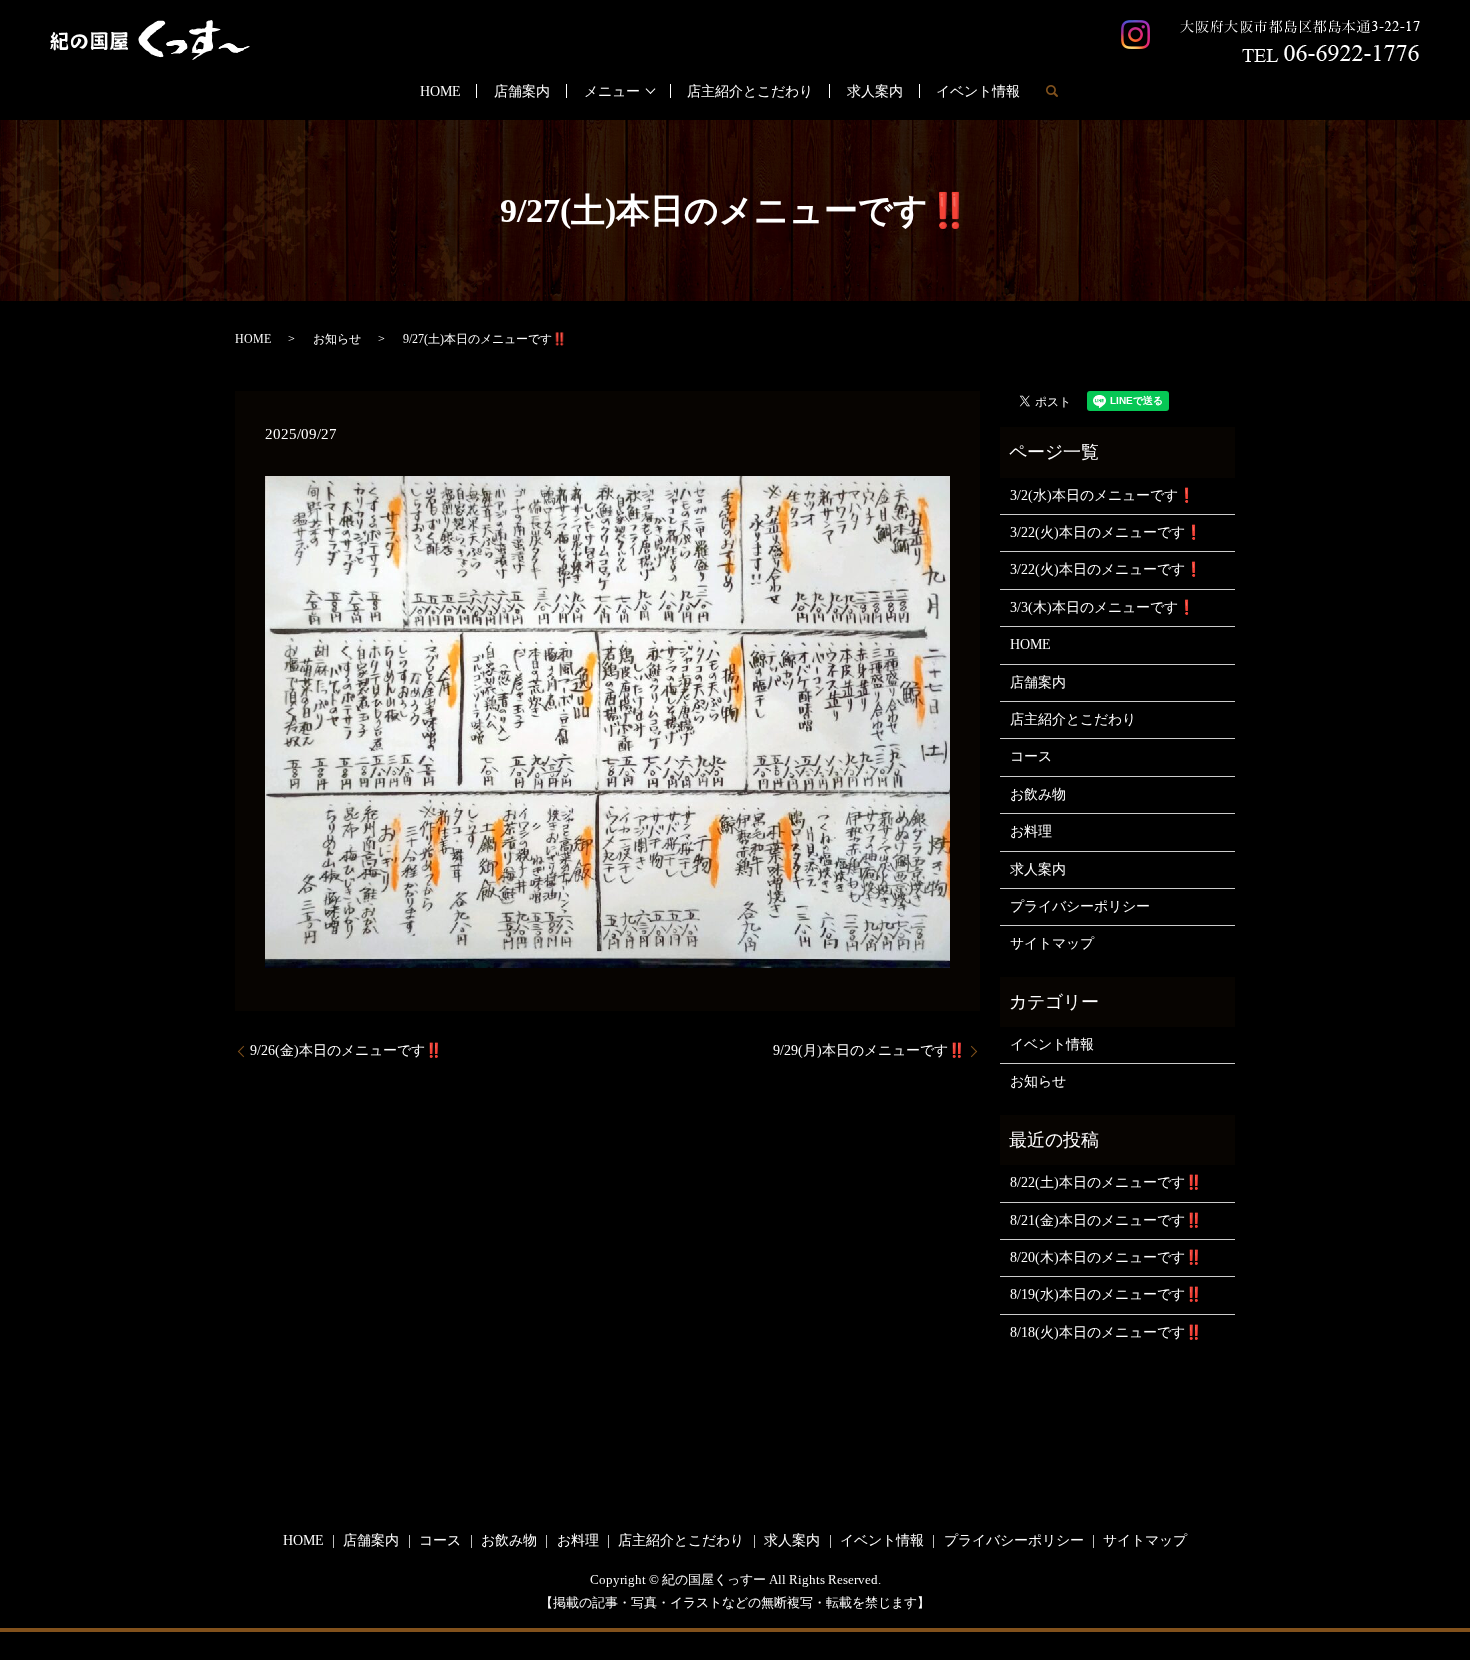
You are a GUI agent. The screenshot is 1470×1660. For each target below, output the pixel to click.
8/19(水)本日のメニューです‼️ (1106, 1294)
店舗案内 (522, 91)
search (1052, 91)
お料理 (1031, 831)
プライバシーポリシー (1080, 906)
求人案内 (875, 91)
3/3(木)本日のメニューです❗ (1102, 607)
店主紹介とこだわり (750, 91)
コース (1031, 756)
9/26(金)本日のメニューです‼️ (346, 1050)
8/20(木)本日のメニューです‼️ (1106, 1257)
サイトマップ (1052, 943)
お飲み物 (1038, 794)
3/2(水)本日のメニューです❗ (1102, 495)
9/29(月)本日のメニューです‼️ (869, 1050)
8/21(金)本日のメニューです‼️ (1106, 1220)
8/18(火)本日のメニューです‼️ (1106, 1332)
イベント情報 (978, 91)
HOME (440, 91)
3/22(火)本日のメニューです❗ (1106, 532)
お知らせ (337, 339)
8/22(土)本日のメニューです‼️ (1106, 1182)
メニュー (612, 91)
